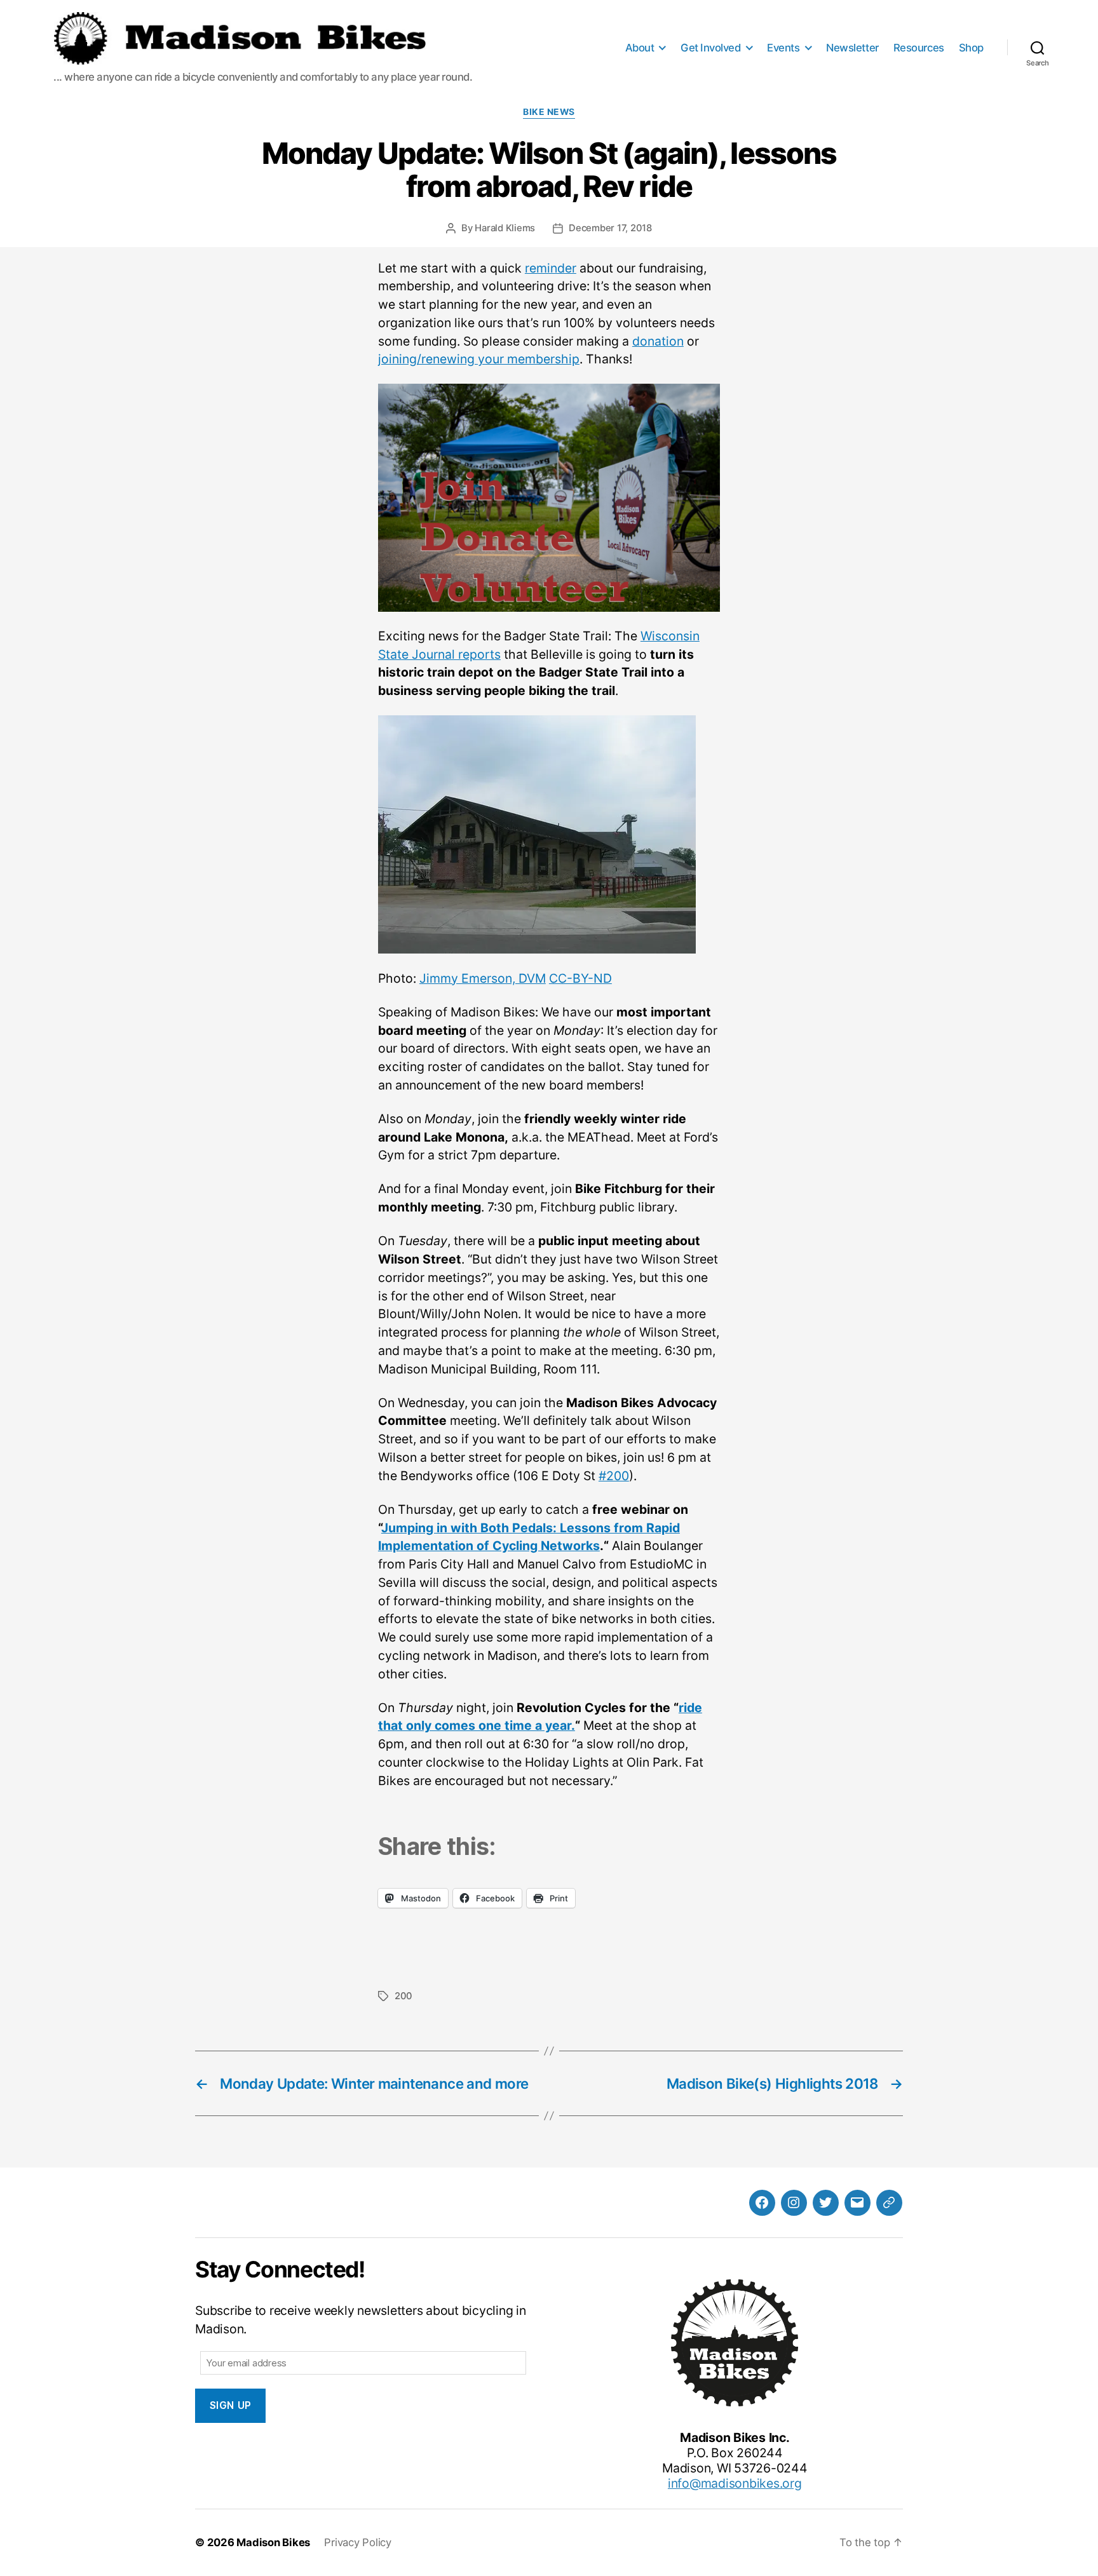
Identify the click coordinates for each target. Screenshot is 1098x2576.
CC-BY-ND (580, 978)
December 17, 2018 (610, 228)
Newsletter (852, 48)
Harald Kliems (505, 228)
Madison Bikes (273, 2542)
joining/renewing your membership (479, 359)
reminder (551, 268)
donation (658, 341)
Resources (919, 48)
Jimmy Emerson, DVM (483, 978)
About (640, 48)
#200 (614, 1476)
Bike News (549, 112)
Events (783, 48)
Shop (971, 48)
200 (403, 1996)
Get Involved (710, 48)
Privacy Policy (358, 2542)
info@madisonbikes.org (735, 2483)
